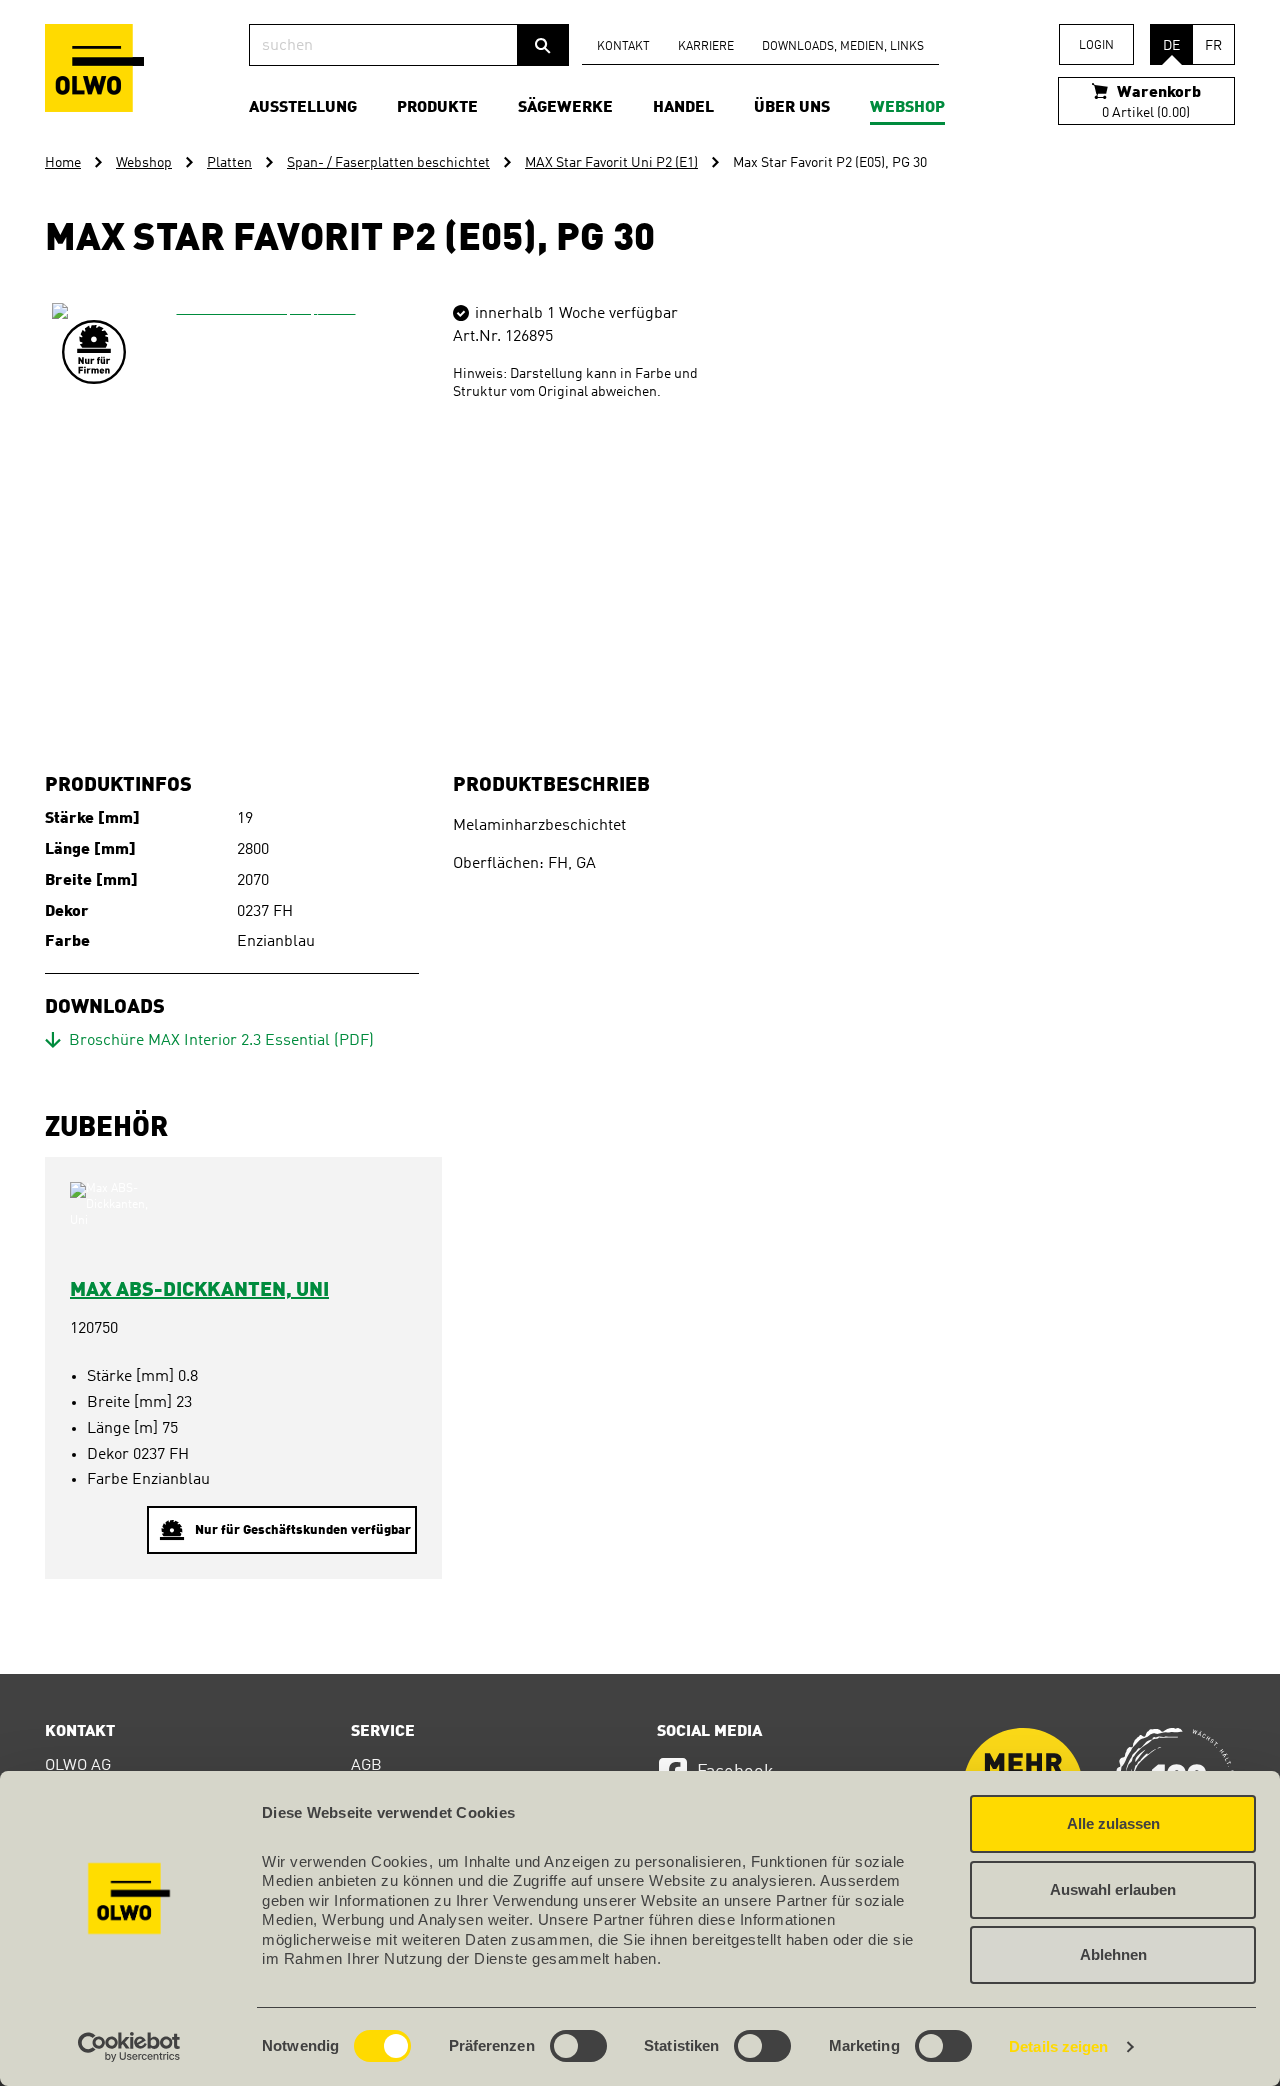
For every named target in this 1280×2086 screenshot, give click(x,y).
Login (1096, 46)
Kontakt (623, 47)
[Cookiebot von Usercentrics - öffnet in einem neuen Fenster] (129, 2047)
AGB (366, 1766)
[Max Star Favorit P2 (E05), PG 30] (258, 509)
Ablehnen (1113, 1954)
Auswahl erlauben (1113, 1889)
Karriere (706, 47)
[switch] (578, 2046)
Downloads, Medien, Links (843, 47)
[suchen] (543, 45)
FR (1213, 46)
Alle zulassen (1113, 1823)
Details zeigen (1058, 2046)
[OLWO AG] (94, 68)
